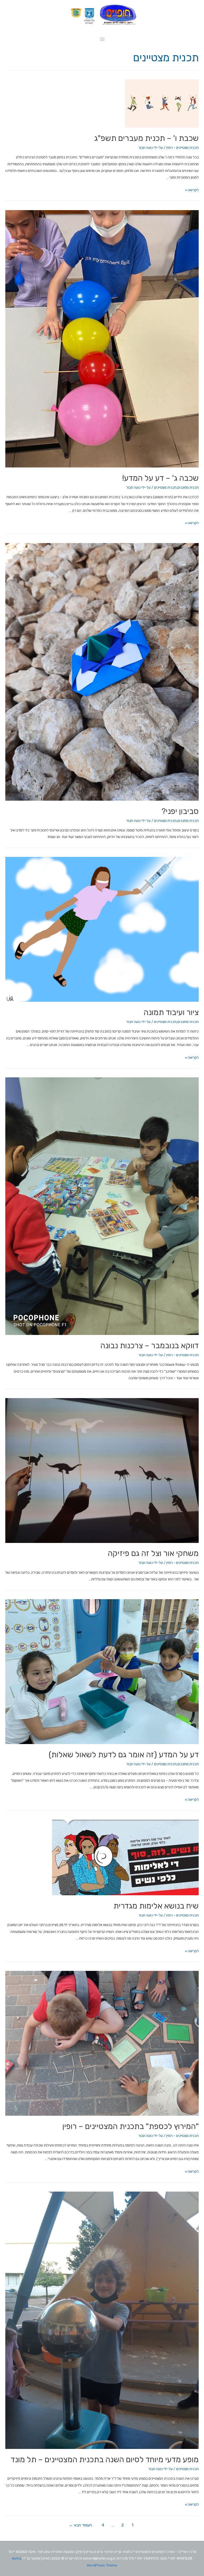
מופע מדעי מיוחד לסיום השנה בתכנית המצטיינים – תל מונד (105, 2460)
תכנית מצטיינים (165, 487)
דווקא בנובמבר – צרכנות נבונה (150, 1346)
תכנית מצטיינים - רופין (182, 148)
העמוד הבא (80, 2525)
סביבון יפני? (180, 811)
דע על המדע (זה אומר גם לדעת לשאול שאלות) (124, 1755)
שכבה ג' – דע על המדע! (160, 478)
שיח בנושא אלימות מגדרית (156, 1906)
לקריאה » (192, 190)
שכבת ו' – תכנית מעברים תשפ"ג (146, 138)
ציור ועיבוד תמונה (171, 1012)
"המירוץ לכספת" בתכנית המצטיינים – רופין (131, 2126)
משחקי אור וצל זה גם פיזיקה (153, 1553)
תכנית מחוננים (188, 487)
